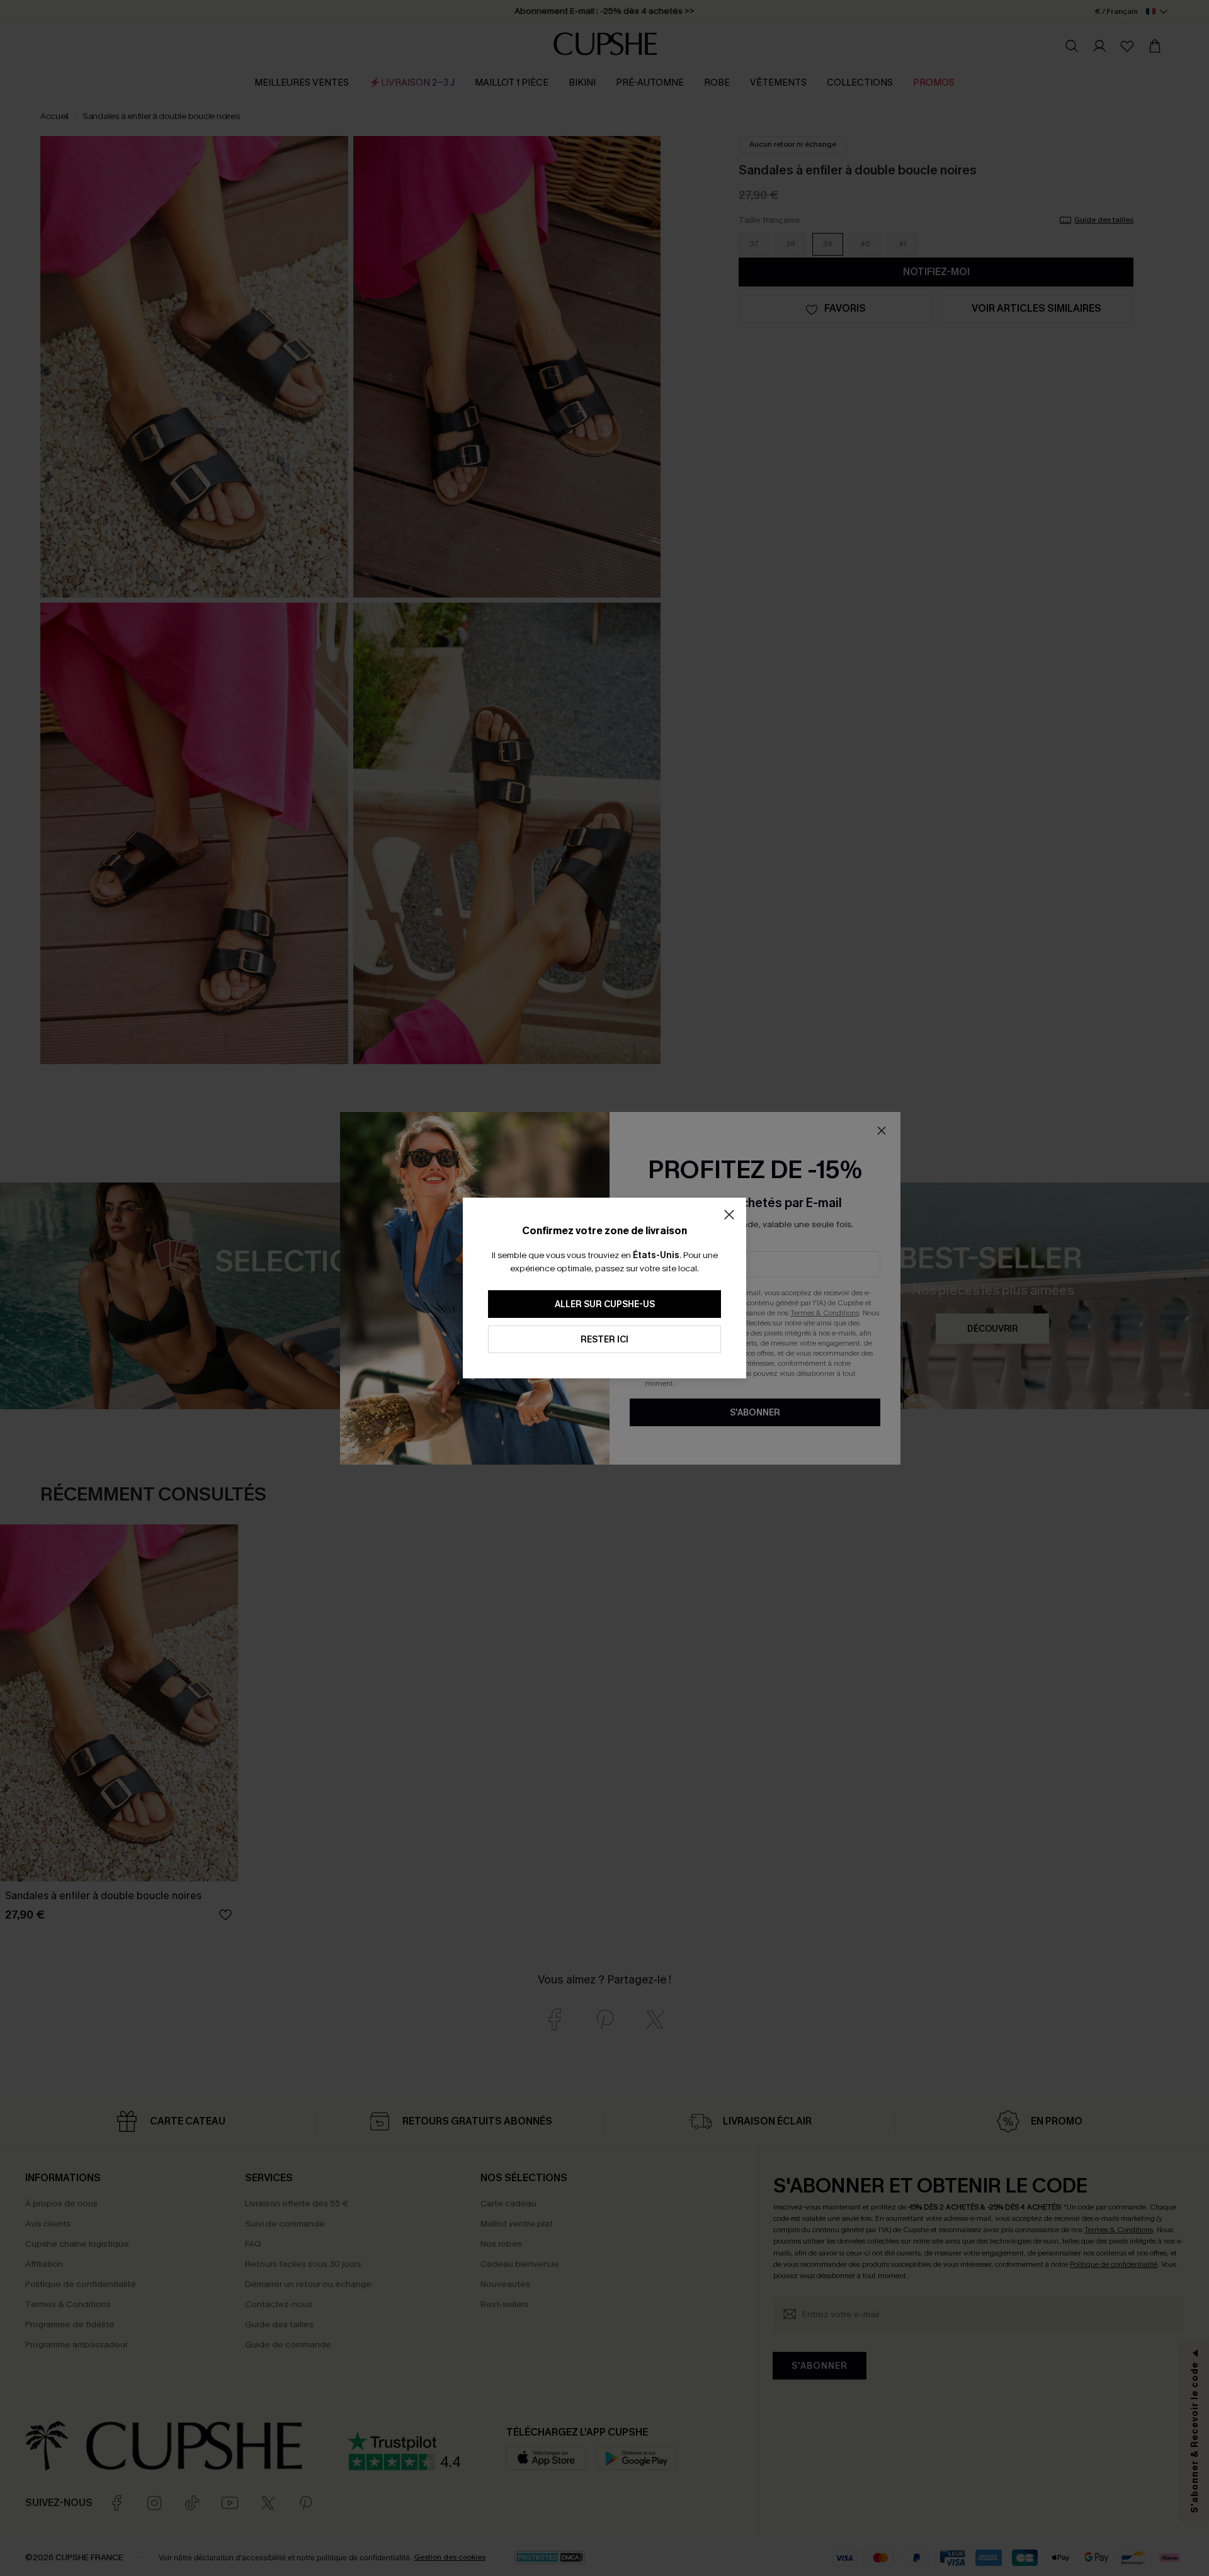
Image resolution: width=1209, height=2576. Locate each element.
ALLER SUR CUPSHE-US (605, 1304)
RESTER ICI (604, 1340)
